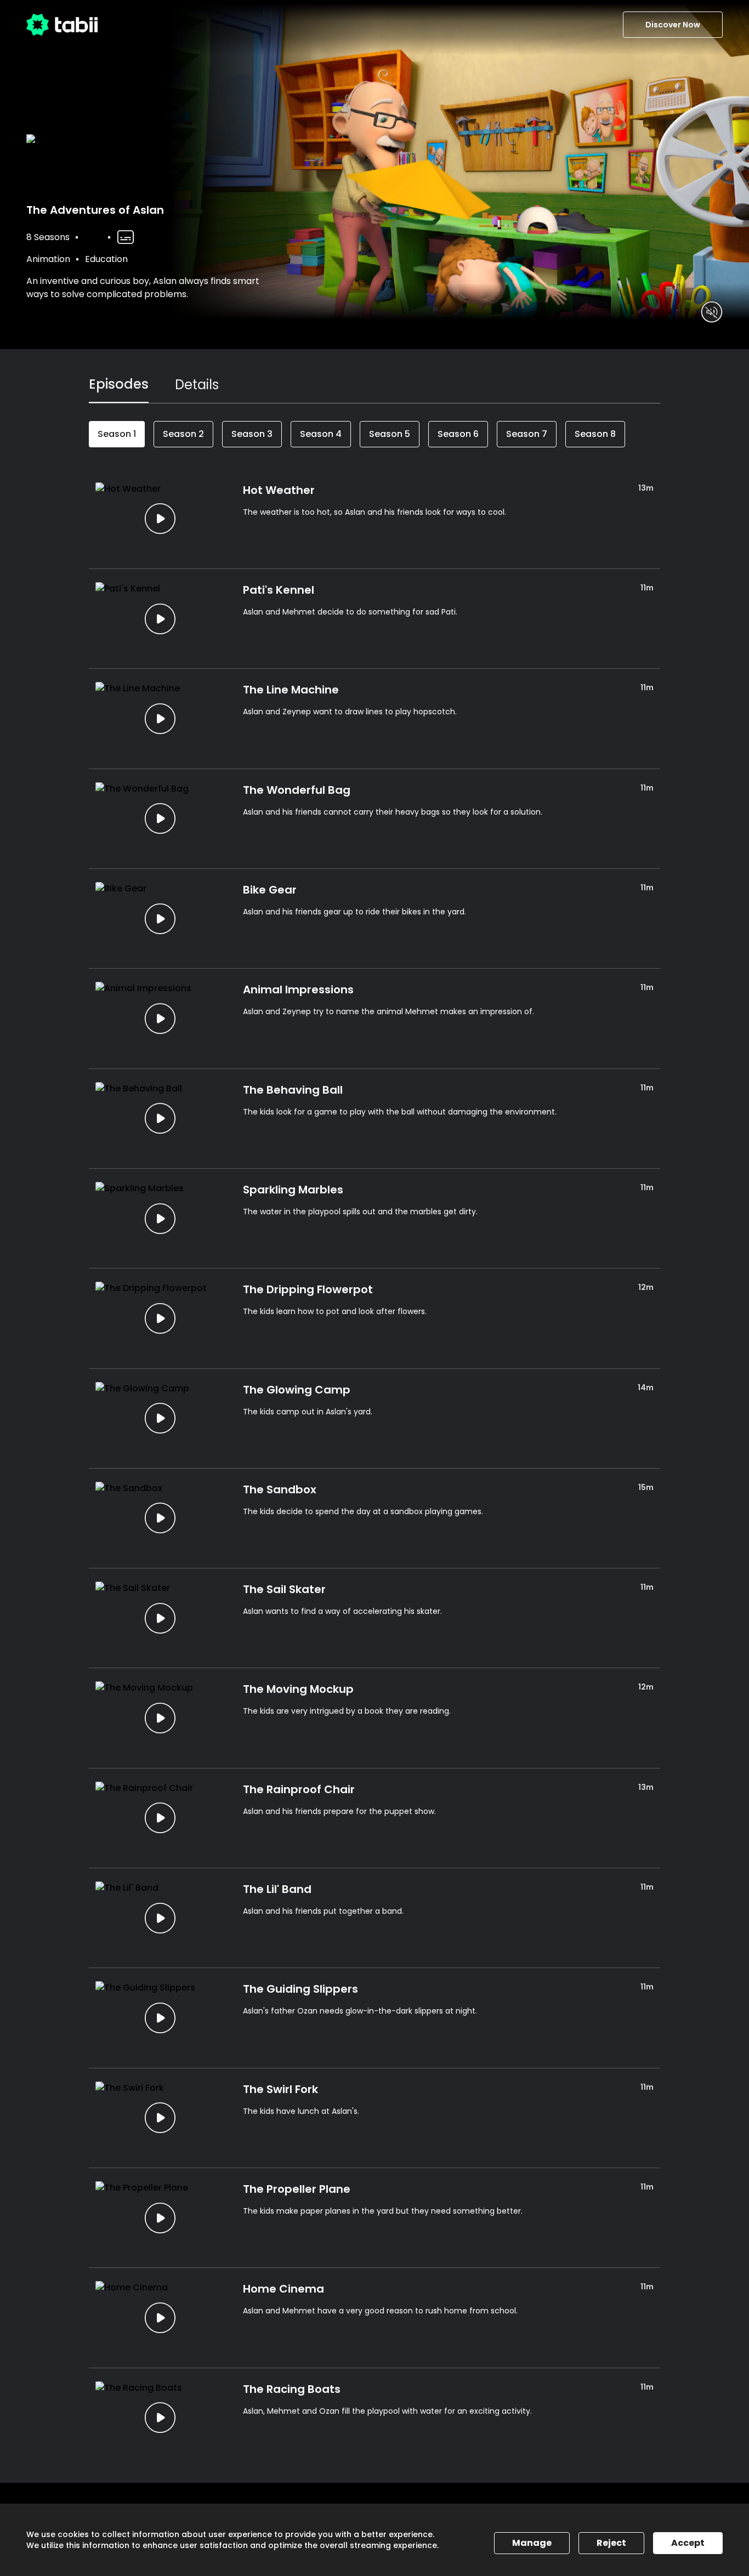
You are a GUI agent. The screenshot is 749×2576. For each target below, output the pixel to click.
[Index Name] (160, 519)
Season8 (595, 434)
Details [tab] (197, 385)
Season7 (527, 434)
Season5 (390, 434)
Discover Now (673, 25)
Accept (688, 2543)
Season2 (183, 434)
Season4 (321, 434)
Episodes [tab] (119, 384)
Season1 (117, 434)
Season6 (458, 434)
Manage (532, 2543)
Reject (611, 2543)
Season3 (252, 434)
